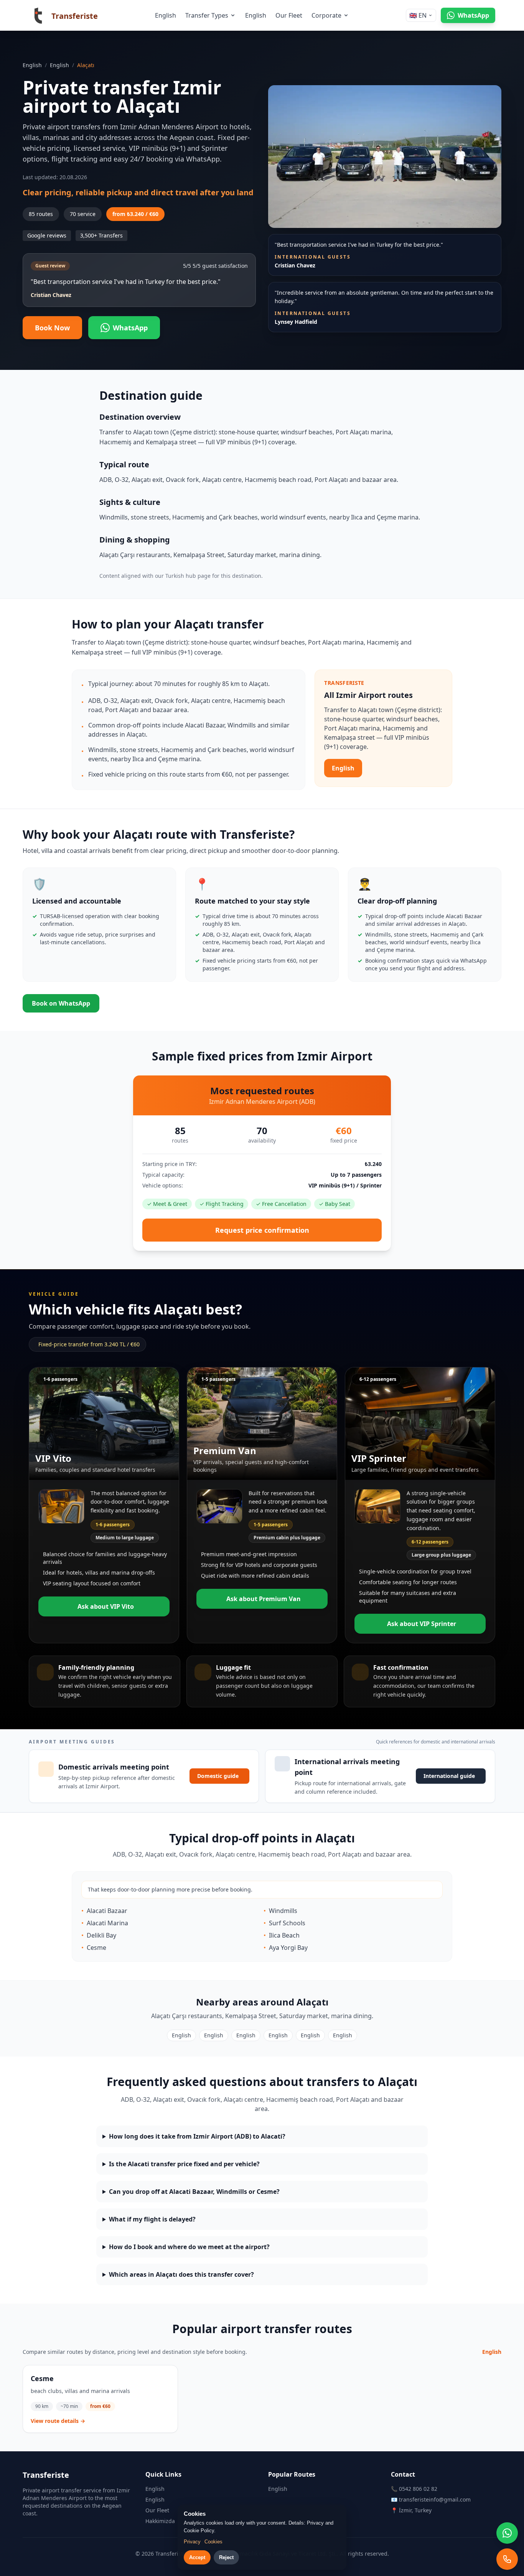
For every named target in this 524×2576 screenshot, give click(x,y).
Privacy (192, 2542)
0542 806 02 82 (418, 2489)
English (166, 15)
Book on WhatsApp (61, 1003)
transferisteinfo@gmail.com (435, 2499)
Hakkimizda (160, 2521)
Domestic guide (218, 1776)
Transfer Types (207, 15)
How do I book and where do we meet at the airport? (189, 2247)
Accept (197, 2557)
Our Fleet (289, 15)
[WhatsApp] (507, 2533)
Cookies (213, 2542)
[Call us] (507, 2559)
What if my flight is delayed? (152, 2219)
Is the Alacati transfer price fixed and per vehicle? (184, 2164)
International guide (449, 1776)
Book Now (52, 328)
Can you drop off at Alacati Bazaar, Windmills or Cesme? (194, 2192)
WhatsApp (130, 328)
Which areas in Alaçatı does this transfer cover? (181, 2274)
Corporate (326, 15)
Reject (226, 2557)
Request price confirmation (262, 1230)
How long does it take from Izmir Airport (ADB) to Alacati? (197, 2136)
